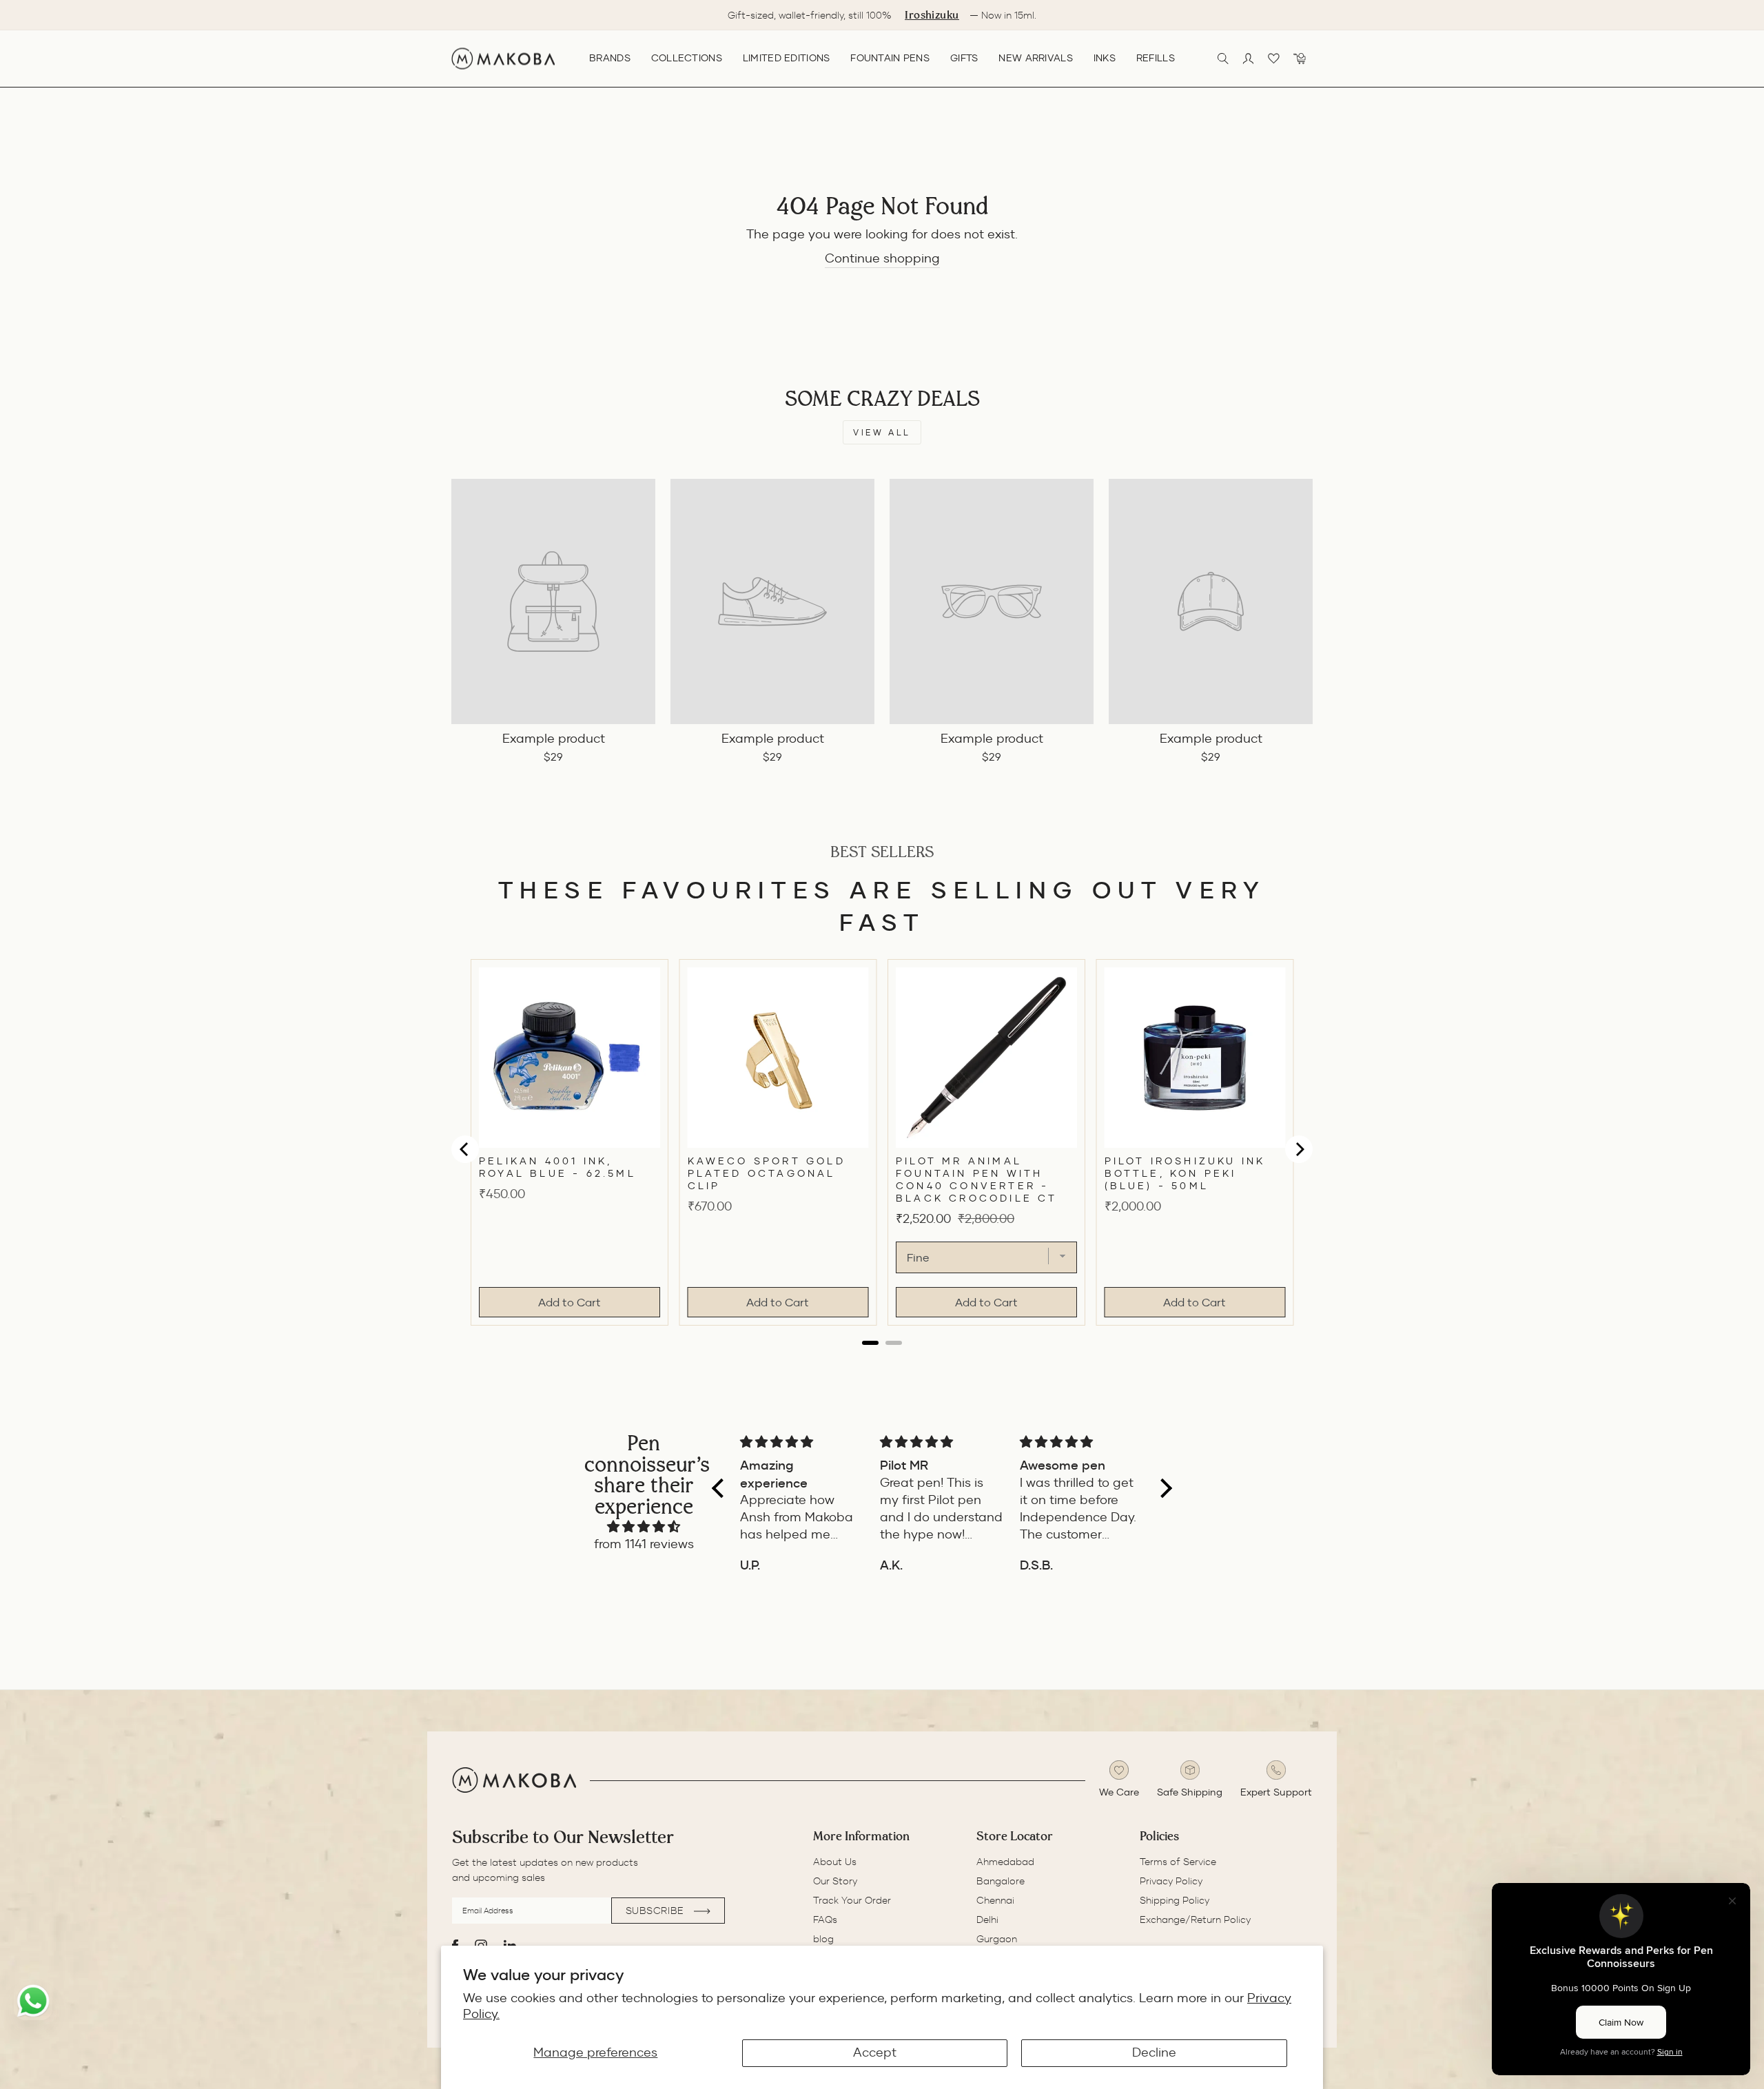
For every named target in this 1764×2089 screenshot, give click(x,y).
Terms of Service (1178, 1862)
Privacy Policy (1171, 1881)
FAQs (825, 1920)
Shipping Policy (1175, 1900)
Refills (1156, 58)
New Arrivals (1035, 58)
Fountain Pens (890, 58)
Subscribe (657, 1911)
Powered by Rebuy (882, 1356)
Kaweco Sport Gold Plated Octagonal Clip (767, 1173)
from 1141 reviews (644, 1544)
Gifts (964, 58)
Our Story (835, 1881)
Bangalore (1001, 1881)
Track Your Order (852, 1900)
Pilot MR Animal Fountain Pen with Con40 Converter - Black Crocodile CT (977, 1180)
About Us (835, 1862)
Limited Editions (786, 58)
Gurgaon (997, 1939)
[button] (721, 1488)
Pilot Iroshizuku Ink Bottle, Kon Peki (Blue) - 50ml (1185, 1173)
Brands (610, 58)
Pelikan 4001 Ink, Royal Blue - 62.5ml (557, 1167)
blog (823, 1939)
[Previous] (465, 1149)
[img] (644, 1527)
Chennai (995, 1900)
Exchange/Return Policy (1195, 1920)
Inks (1105, 58)
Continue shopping (882, 258)
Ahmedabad (1005, 1862)
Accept (875, 2052)
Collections (687, 58)
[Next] (1299, 1149)
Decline (1154, 2052)
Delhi (987, 1920)
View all (882, 432)
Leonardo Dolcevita (996, 16)
